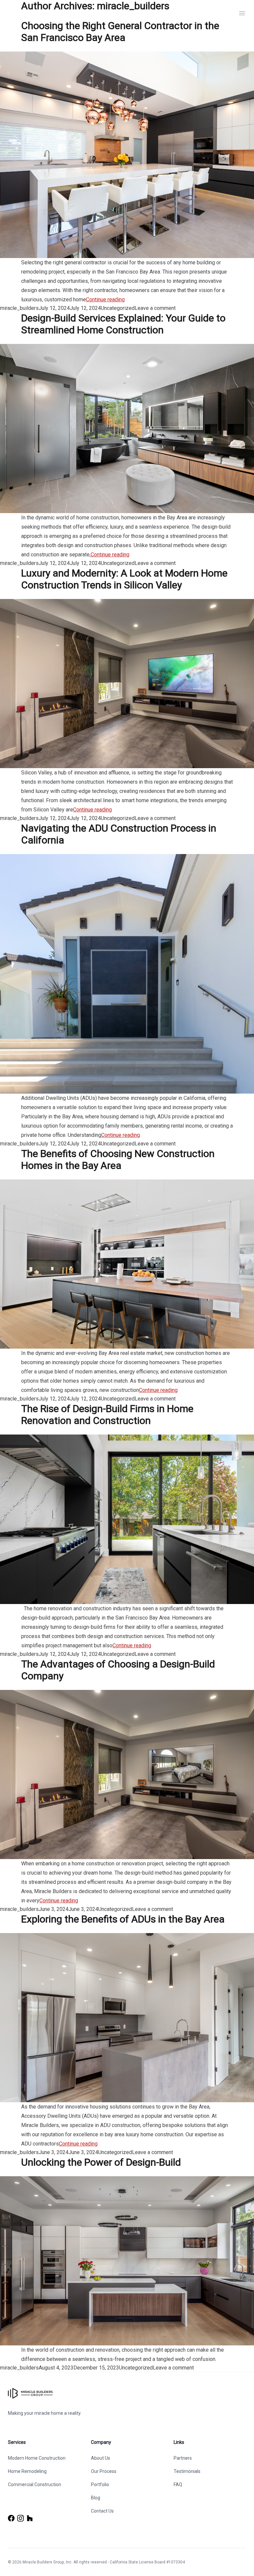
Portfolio (100, 2484)
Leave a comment (155, 308)
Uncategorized (118, 308)
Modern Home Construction (37, 2458)
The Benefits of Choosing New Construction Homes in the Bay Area (118, 1159)
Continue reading (105, 299)
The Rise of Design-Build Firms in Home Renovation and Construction (107, 1415)
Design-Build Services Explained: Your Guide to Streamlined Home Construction (123, 324)
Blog (96, 2498)
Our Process (104, 2471)
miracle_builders (19, 308)
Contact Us (102, 2511)
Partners (183, 2458)
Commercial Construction (35, 2484)
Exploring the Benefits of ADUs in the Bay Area (123, 1919)
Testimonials (187, 2471)
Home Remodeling (27, 2471)
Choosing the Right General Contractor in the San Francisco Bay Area (120, 32)
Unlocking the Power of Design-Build (101, 2162)
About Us (101, 2458)
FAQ (178, 2484)
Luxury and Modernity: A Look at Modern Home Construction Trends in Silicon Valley (124, 579)
